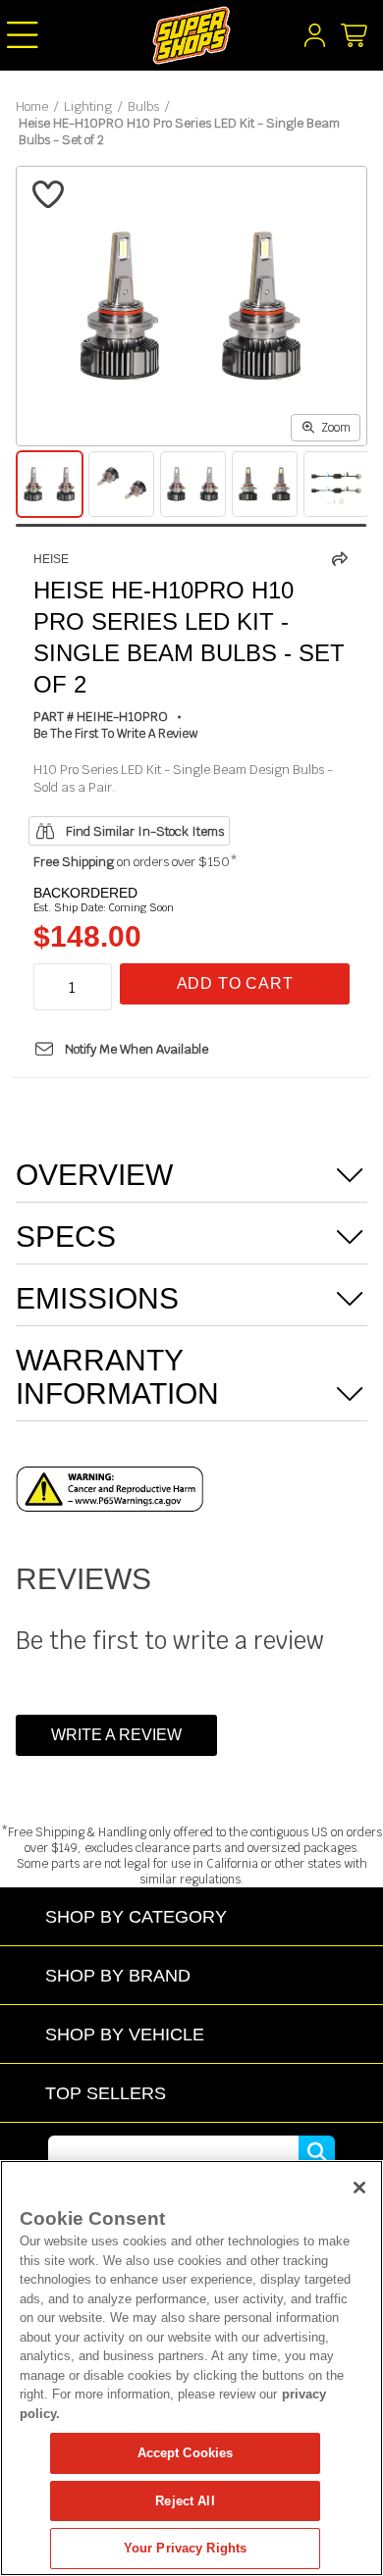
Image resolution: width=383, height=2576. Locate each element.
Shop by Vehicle (125, 2034)
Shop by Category (136, 1916)
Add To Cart (235, 983)
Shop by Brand (118, 1975)
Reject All (185, 2501)
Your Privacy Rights (185, 2548)
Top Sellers (106, 2093)
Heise (51, 559)
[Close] (359, 2188)
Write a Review (116, 1735)
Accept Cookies (186, 2453)
